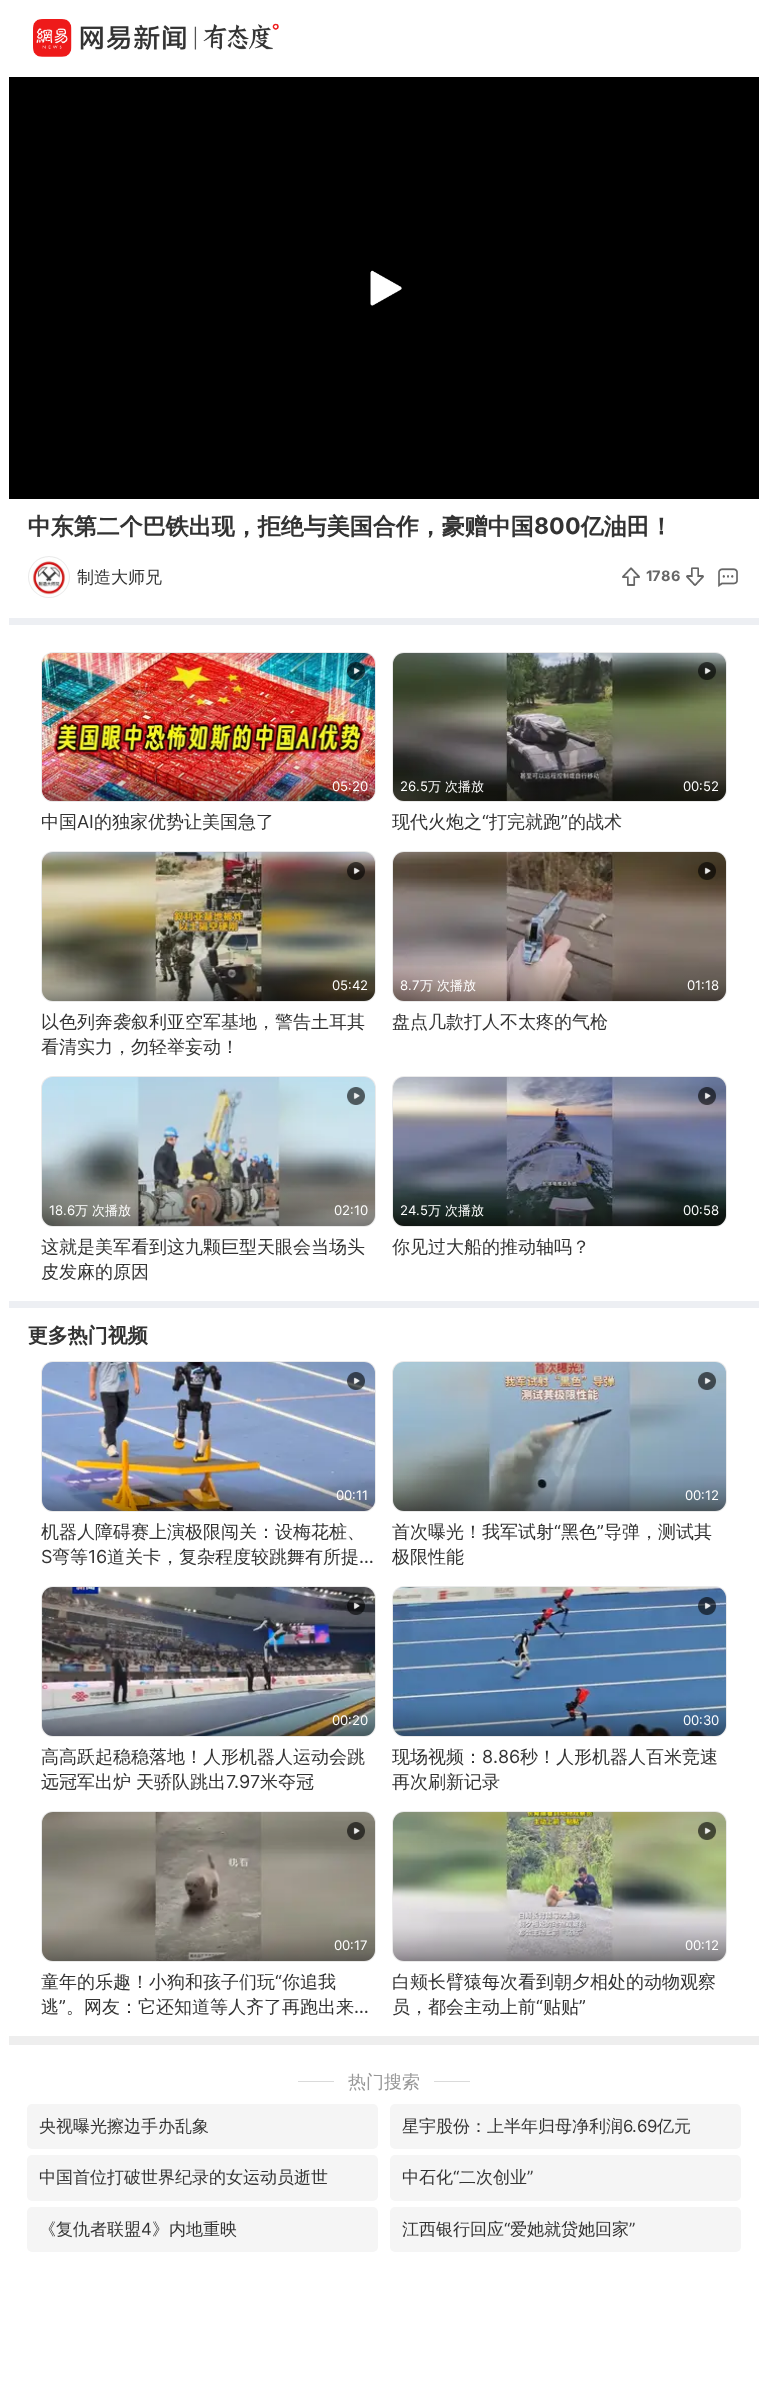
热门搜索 (384, 2081)
